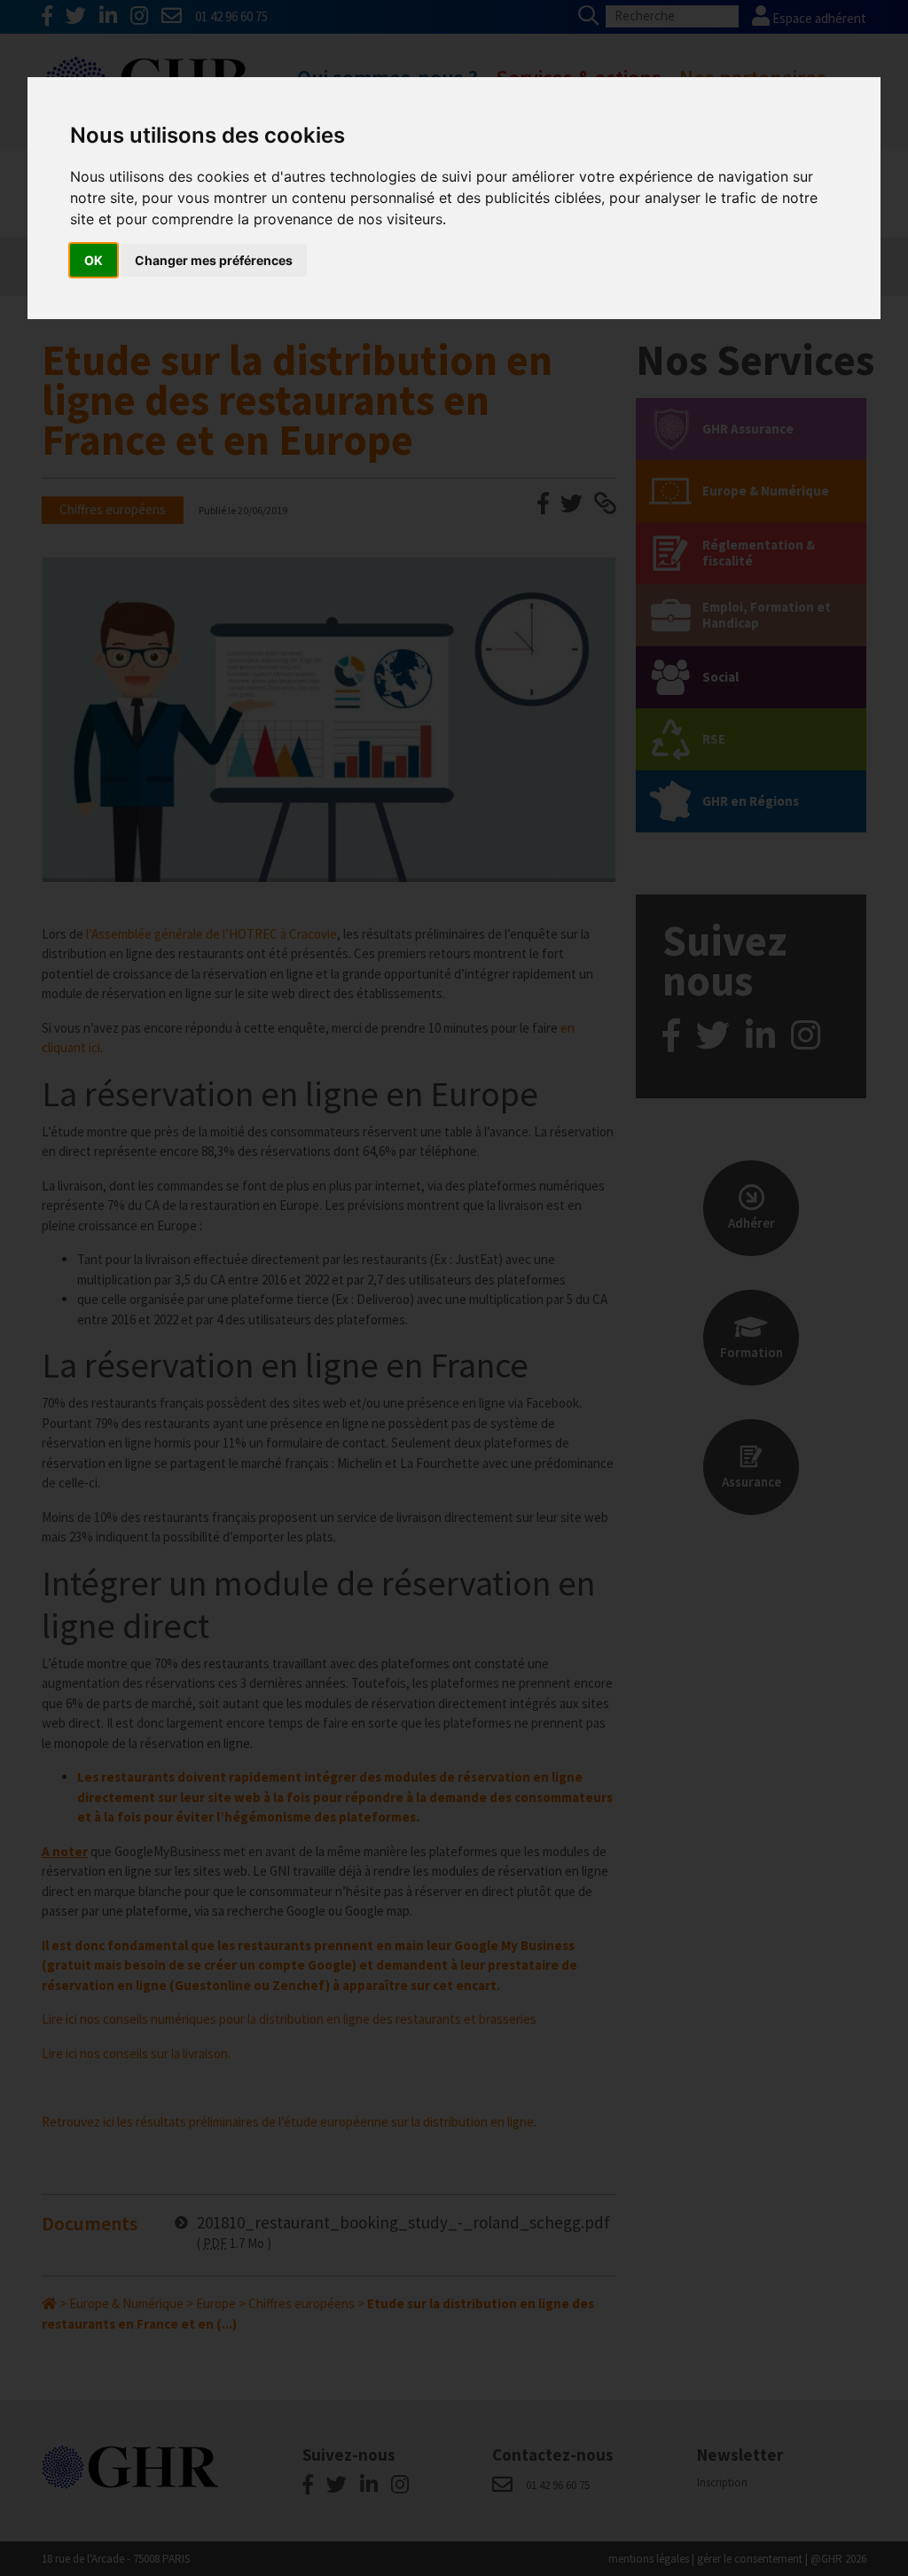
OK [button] (94, 260)
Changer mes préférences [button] (214, 260)
